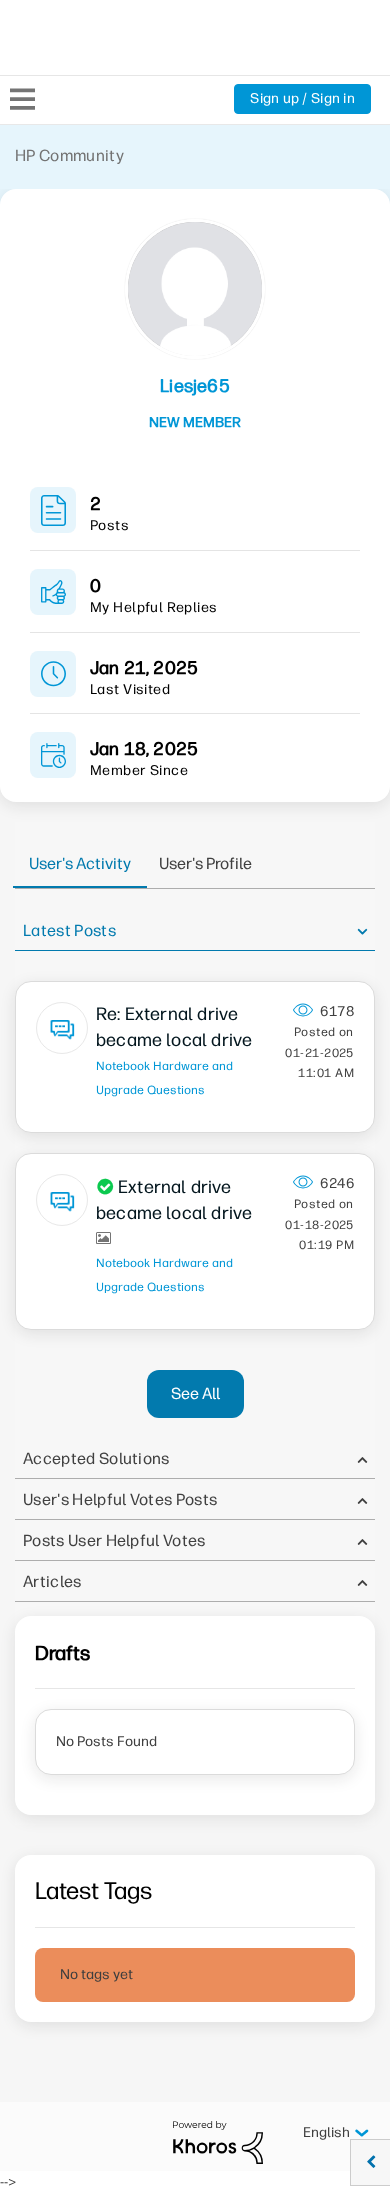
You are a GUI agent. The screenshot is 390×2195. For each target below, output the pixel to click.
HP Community (69, 155)
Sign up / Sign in (302, 98)
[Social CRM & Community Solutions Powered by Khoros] (218, 2141)
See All (195, 1393)
